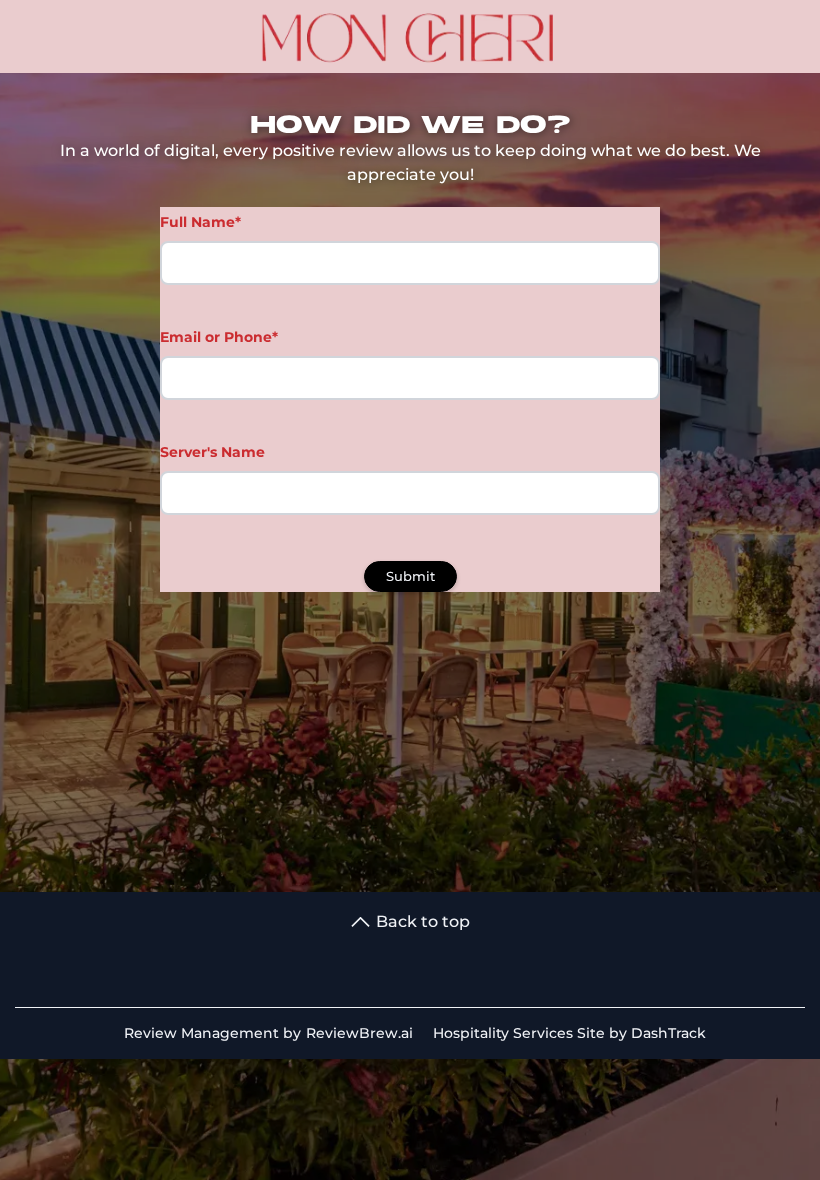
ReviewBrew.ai (359, 1033)
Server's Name (212, 452)
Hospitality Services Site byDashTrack (569, 1033)
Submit (410, 576)
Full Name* (200, 222)
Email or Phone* (219, 337)
